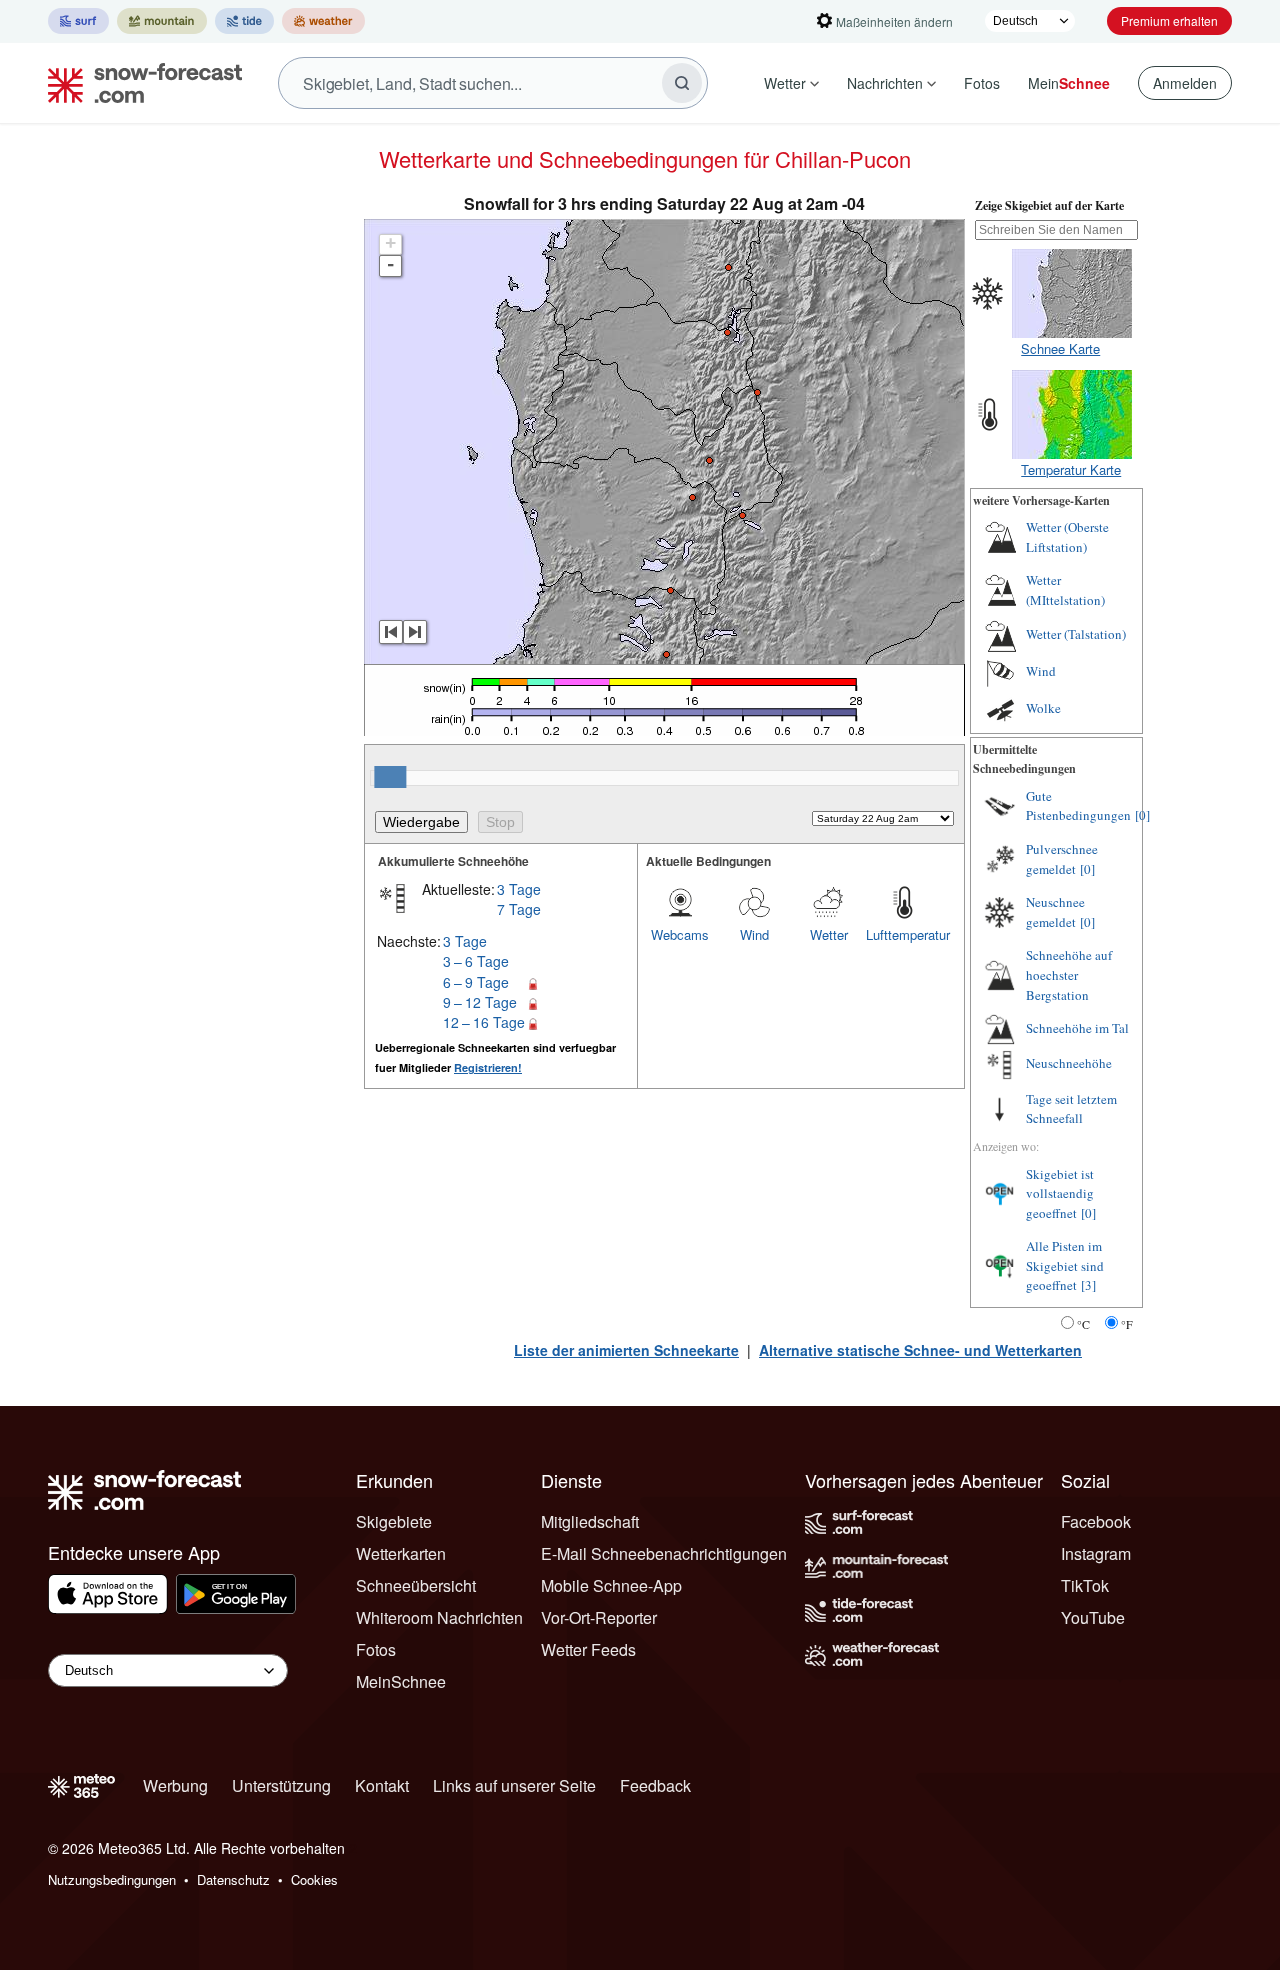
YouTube (1093, 1617)
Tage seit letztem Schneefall (1071, 1109)
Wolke (1043, 708)
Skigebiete (394, 1521)
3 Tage (519, 889)
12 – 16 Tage (484, 1022)
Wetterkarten (401, 1553)
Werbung (175, 1785)
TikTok (1085, 1585)
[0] (1142, 815)
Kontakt (382, 1785)
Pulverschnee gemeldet (1062, 859)
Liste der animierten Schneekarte (626, 1350)
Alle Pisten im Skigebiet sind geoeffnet (1065, 1265)
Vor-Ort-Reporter (599, 1617)
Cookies (314, 1879)
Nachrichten (885, 83)
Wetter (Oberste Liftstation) (1067, 537)
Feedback (655, 1785)
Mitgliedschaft (590, 1521)
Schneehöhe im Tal (1077, 1028)
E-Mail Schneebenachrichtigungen (664, 1553)
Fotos (982, 83)
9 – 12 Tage (480, 1002)
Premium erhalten (1169, 20)
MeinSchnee (401, 1681)
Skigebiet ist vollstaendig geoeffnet (1060, 1193)
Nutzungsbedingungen (112, 1879)
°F (1127, 1324)
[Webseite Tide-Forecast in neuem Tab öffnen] (244, 21)
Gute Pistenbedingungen (1078, 806)
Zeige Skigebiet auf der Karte (1049, 205)
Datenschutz (233, 1879)
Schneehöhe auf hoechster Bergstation (1069, 974)
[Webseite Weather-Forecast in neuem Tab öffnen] (323, 21)
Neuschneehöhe (1069, 1063)
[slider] (390, 777)
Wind (754, 934)
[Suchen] (682, 83)
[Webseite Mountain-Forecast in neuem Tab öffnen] (162, 21)
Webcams (680, 934)
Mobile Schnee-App (611, 1585)
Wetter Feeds (588, 1649)
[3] (1088, 1285)
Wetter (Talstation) (1076, 634)
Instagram (1096, 1553)
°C (1083, 1324)
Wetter (785, 83)
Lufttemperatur (903, 934)
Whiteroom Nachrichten (439, 1617)
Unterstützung (281, 1785)
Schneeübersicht (416, 1585)
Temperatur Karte (1071, 469)
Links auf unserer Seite (514, 1785)
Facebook (1096, 1521)
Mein (1069, 83)
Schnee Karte (1060, 348)
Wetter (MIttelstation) (1065, 590)
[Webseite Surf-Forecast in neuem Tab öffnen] (78, 21)
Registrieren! (488, 1067)
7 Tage (519, 909)
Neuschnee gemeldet (1055, 912)
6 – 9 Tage (476, 982)
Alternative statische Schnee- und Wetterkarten (920, 1350)
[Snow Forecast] (139, 83)
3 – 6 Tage (476, 961)
